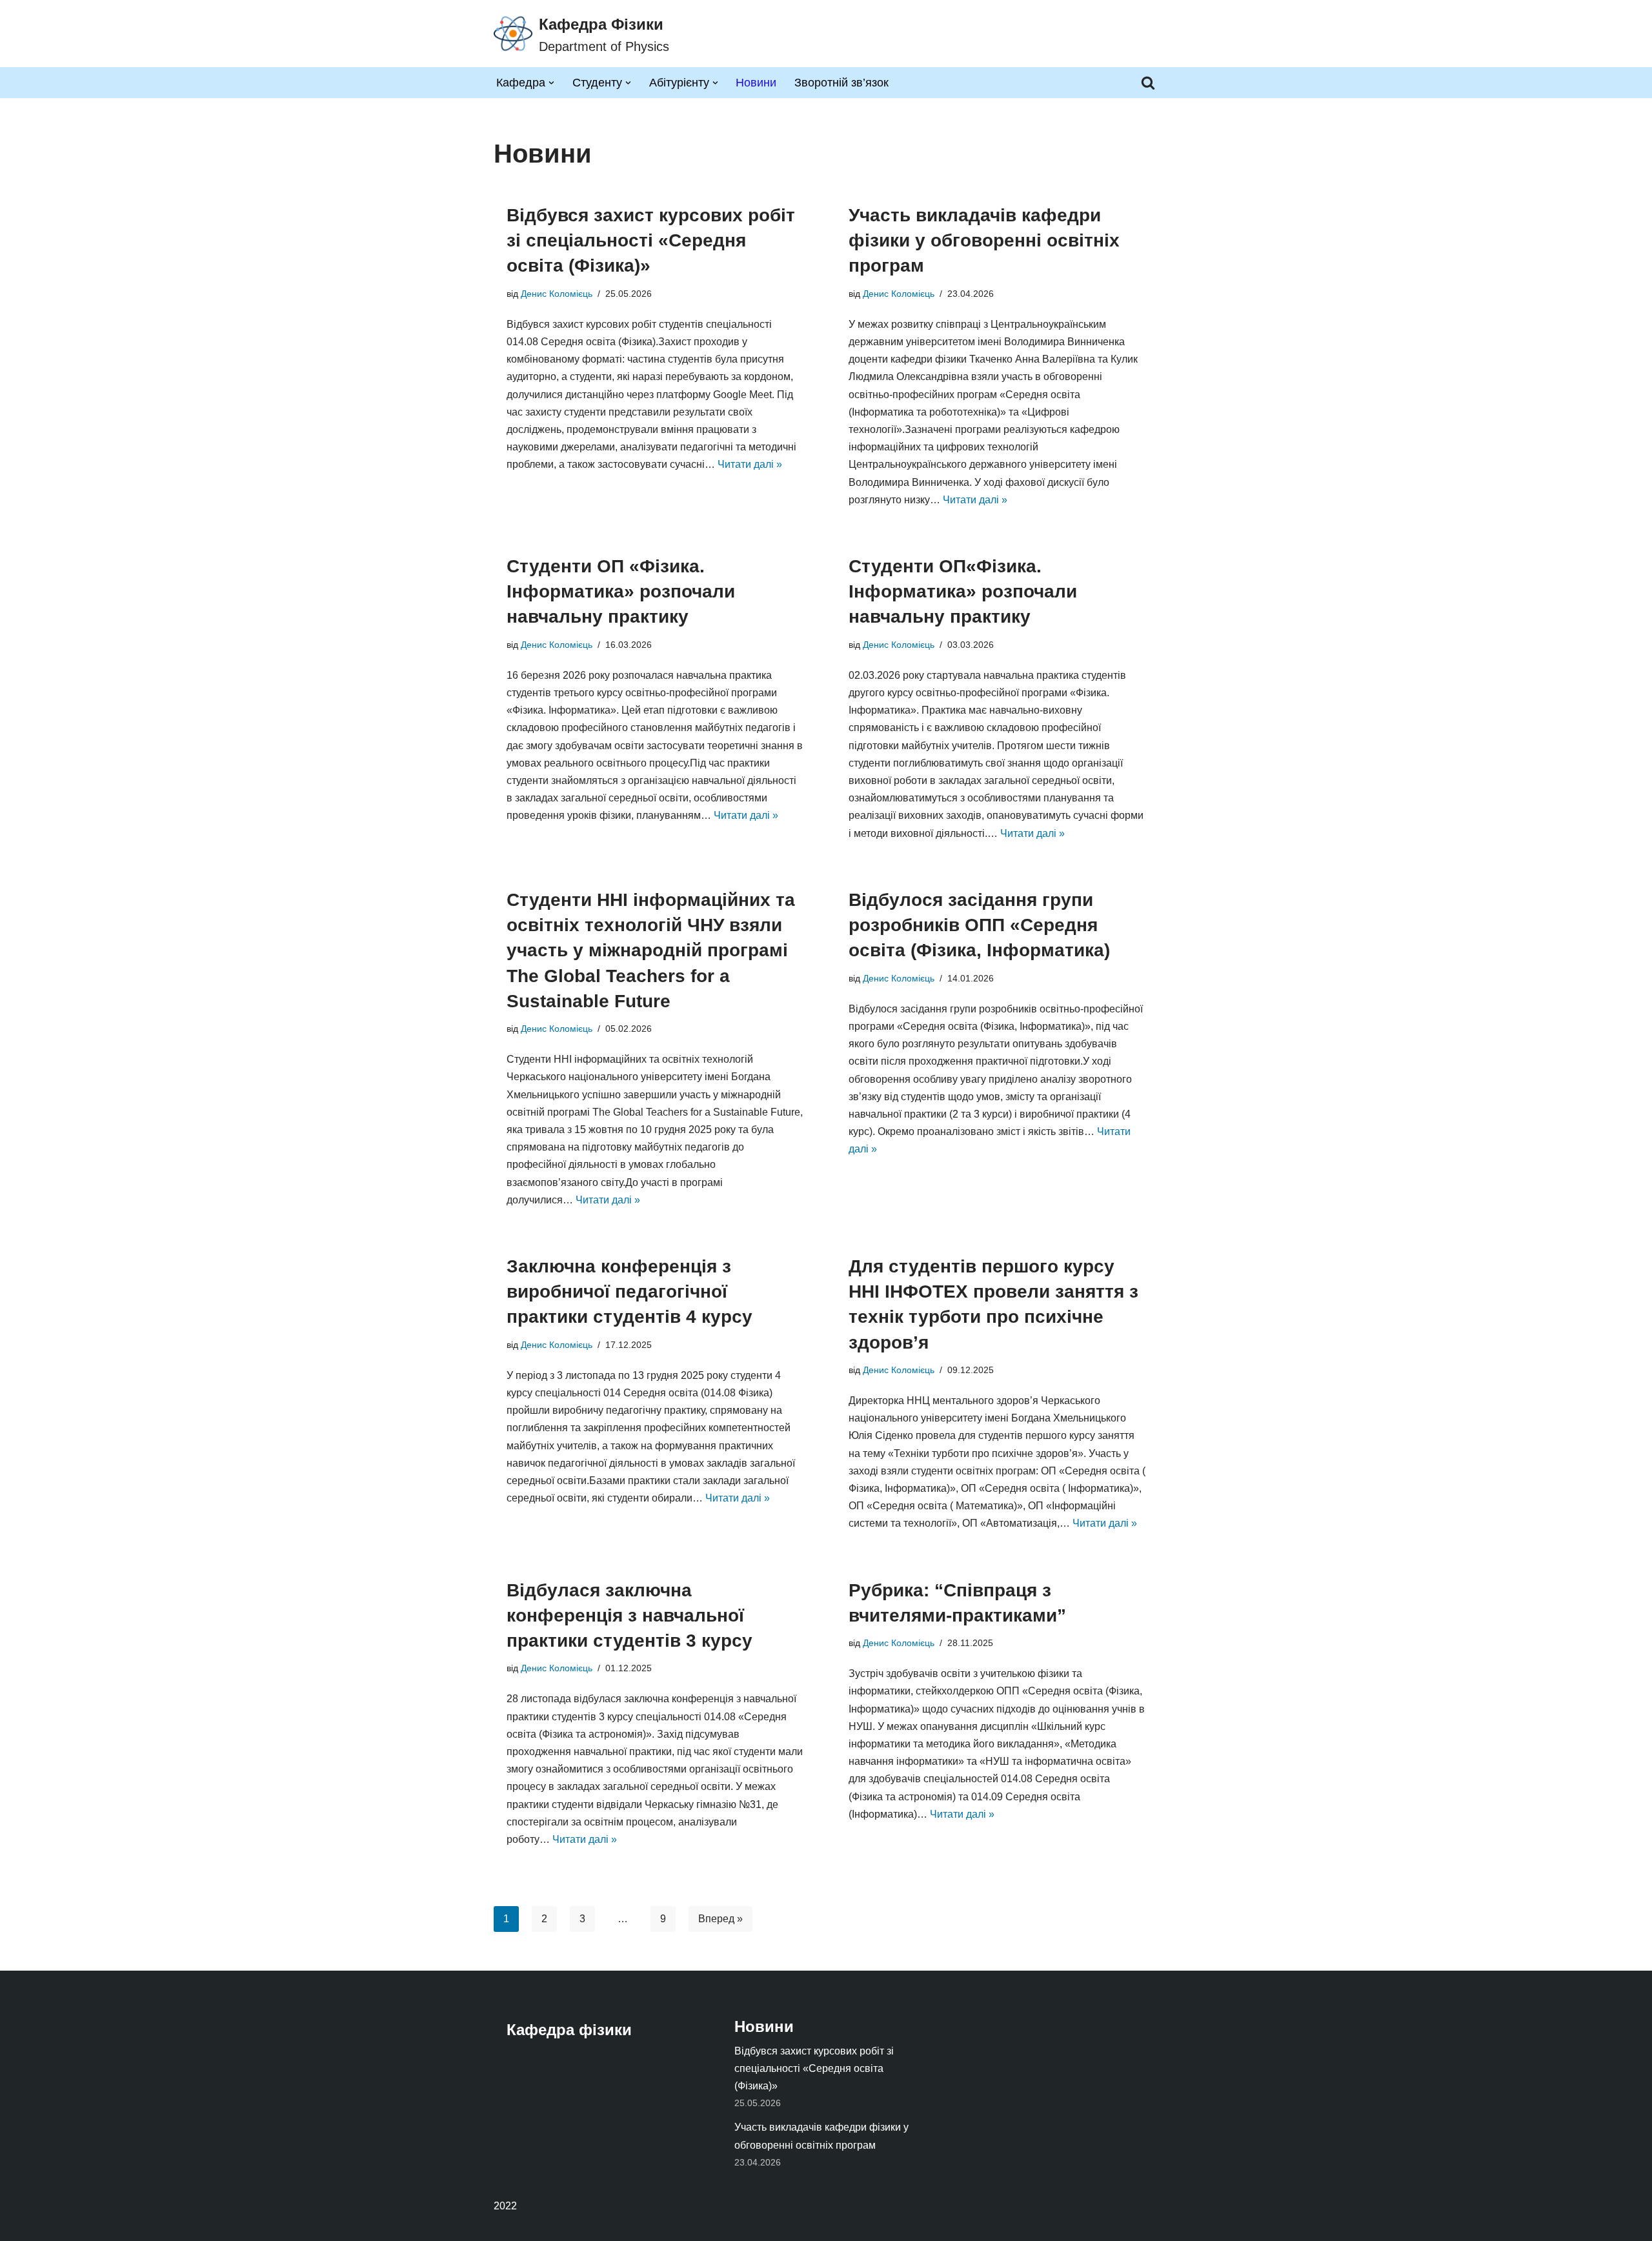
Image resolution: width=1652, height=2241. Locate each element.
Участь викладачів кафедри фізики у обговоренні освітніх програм (984, 240)
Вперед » (720, 1919)
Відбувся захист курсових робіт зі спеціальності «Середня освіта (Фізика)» (651, 240)
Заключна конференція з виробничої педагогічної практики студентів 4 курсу (630, 1291)
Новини (756, 83)
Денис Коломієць (557, 294)
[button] (551, 83)
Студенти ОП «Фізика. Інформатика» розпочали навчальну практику (621, 591)
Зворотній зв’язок (841, 83)
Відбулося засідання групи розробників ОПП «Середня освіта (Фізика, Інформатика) (979, 925)
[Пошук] (1148, 83)
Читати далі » (750, 464)
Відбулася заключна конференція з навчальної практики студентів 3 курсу (630, 1615)
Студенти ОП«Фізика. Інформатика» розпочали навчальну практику (963, 591)
